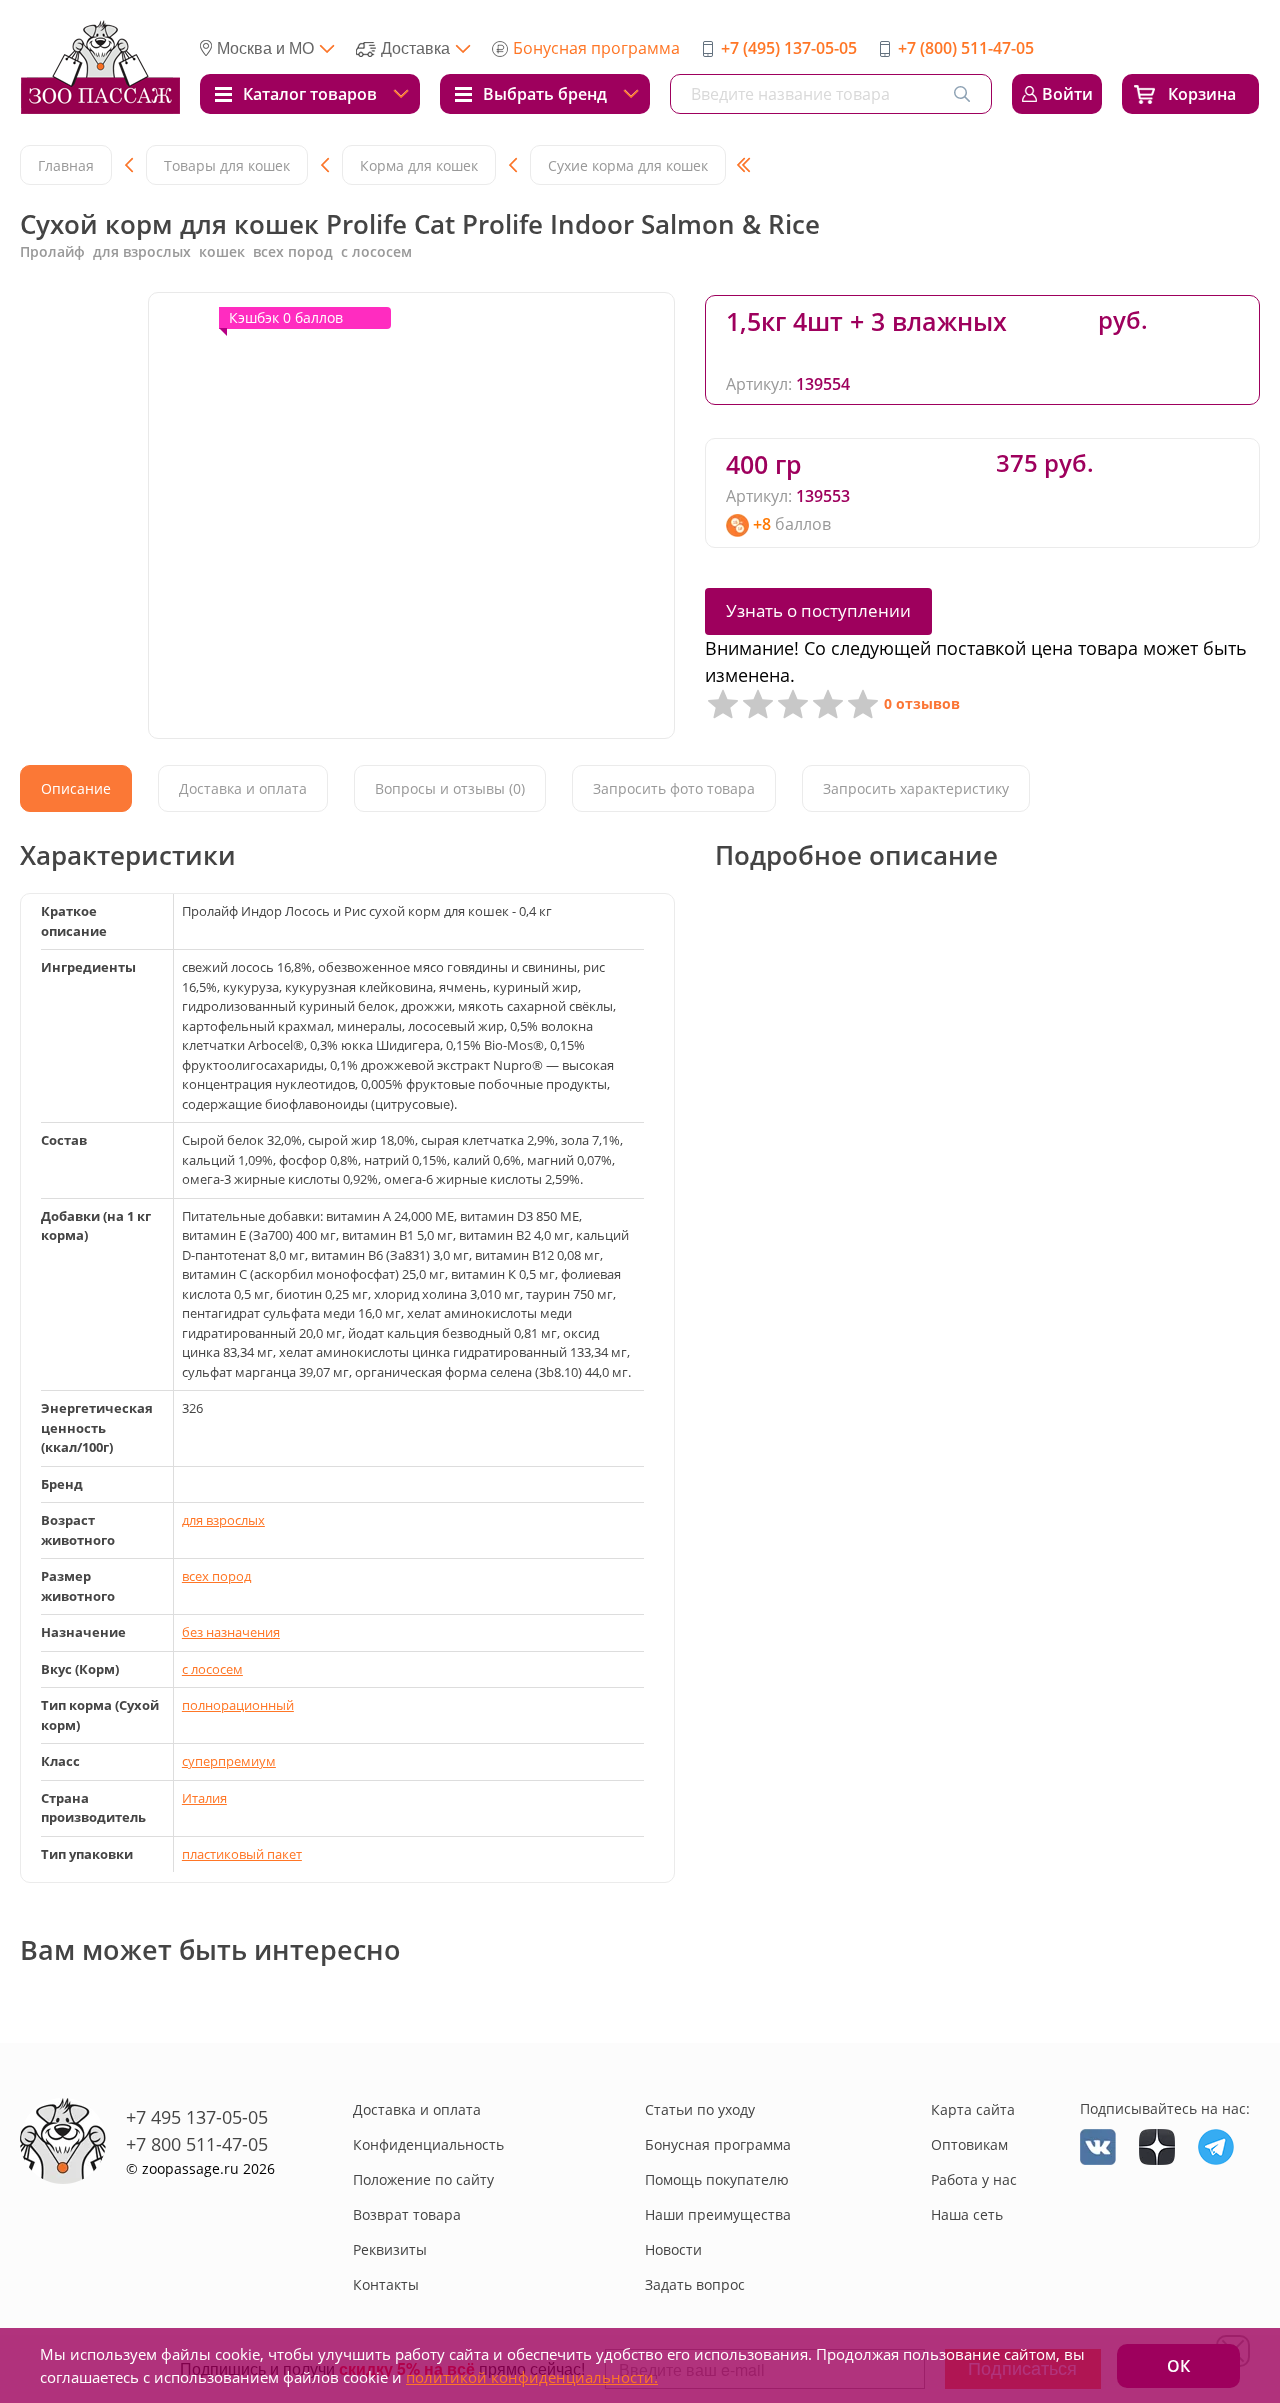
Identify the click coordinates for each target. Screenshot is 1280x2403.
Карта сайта (973, 2109)
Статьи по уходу (700, 2109)
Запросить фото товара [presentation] (674, 788)
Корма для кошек (419, 165)
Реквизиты (390, 2249)
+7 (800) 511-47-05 (966, 48)
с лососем (212, 1669)
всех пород (216, 1576)
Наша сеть (967, 2214)
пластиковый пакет (242, 1854)
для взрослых (223, 1520)
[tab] (76, 788)
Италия (204, 1798)
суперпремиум (229, 1761)
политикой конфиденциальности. (532, 2377)
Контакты (386, 2284)
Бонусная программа (596, 48)
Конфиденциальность (428, 2144)
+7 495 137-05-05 (197, 2117)
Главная (66, 165)
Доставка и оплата (417, 2109)
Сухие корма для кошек (628, 165)
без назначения (231, 1632)
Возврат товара (407, 2214)
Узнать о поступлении (818, 610)
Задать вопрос (695, 2284)
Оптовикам (969, 2144)
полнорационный (238, 1705)
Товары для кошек (227, 165)
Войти (1067, 94)
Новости (673, 2249)
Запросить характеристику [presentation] (916, 788)
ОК (1178, 2366)
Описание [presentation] (76, 788)
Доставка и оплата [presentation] (243, 788)
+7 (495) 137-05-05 (789, 48)
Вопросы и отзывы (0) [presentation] (450, 788)
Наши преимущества (718, 2214)
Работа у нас (974, 2179)
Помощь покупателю (717, 2179)
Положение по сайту (423, 2179)
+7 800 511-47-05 (197, 2144)
